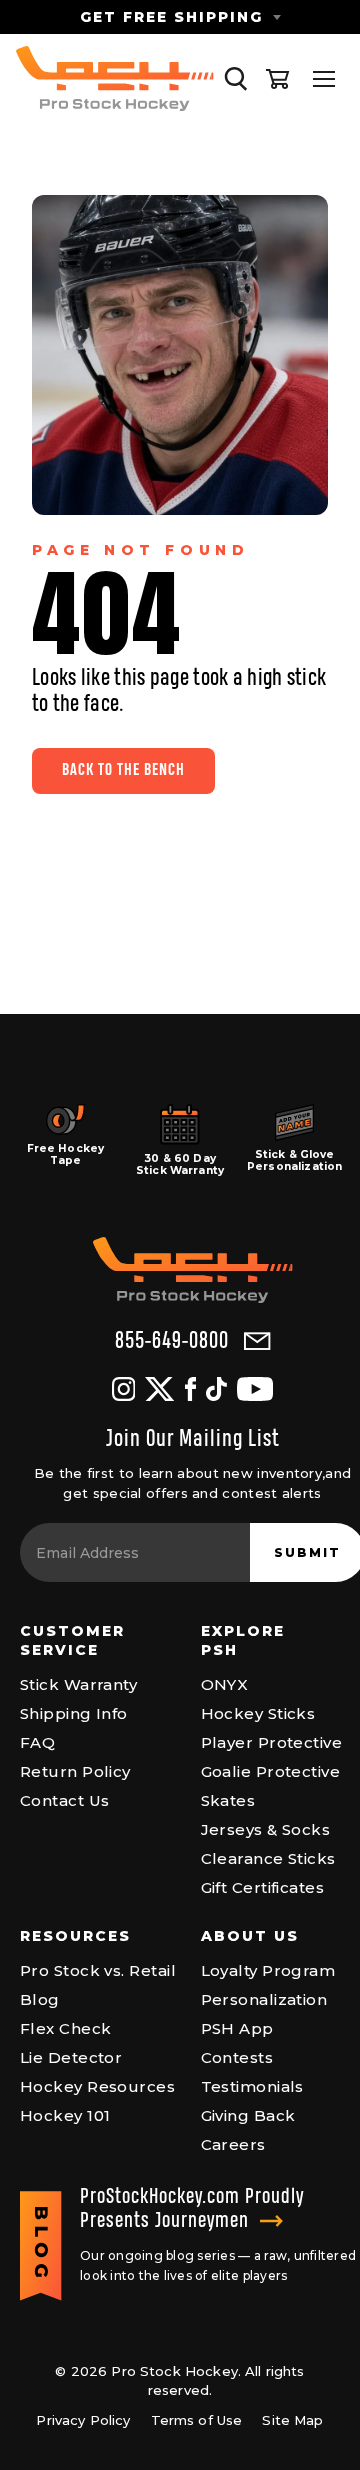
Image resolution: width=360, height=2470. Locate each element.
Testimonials (252, 2086)
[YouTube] (255, 1389)
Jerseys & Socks (266, 1829)
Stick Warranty (78, 1684)
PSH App (237, 2028)
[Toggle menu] (324, 79)
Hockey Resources (97, 2086)
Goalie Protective (271, 1771)
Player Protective (272, 1742)
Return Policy (75, 1771)
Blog (40, 1999)
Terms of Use (197, 2420)
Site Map (292, 2420)
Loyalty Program (268, 1970)
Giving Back (248, 2115)
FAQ (37, 1742)
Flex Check (66, 2028)
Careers (233, 2144)
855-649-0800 (172, 1341)
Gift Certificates (263, 1887)
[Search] (236, 79)
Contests (237, 2057)
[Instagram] (123, 1389)
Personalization (264, 1999)
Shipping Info (74, 1713)
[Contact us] (257, 1341)
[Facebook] (190, 1389)
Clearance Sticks (268, 1858)
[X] (159, 1389)
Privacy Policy (83, 2420)
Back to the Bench (123, 770)
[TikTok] (216, 1389)
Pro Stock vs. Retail (98, 1970)
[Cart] (278, 79)
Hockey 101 (65, 2115)
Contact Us (65, 1800)
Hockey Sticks (258, 1713)
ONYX (225, 1684)
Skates (228, 1800)
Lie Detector (71, 2057)
